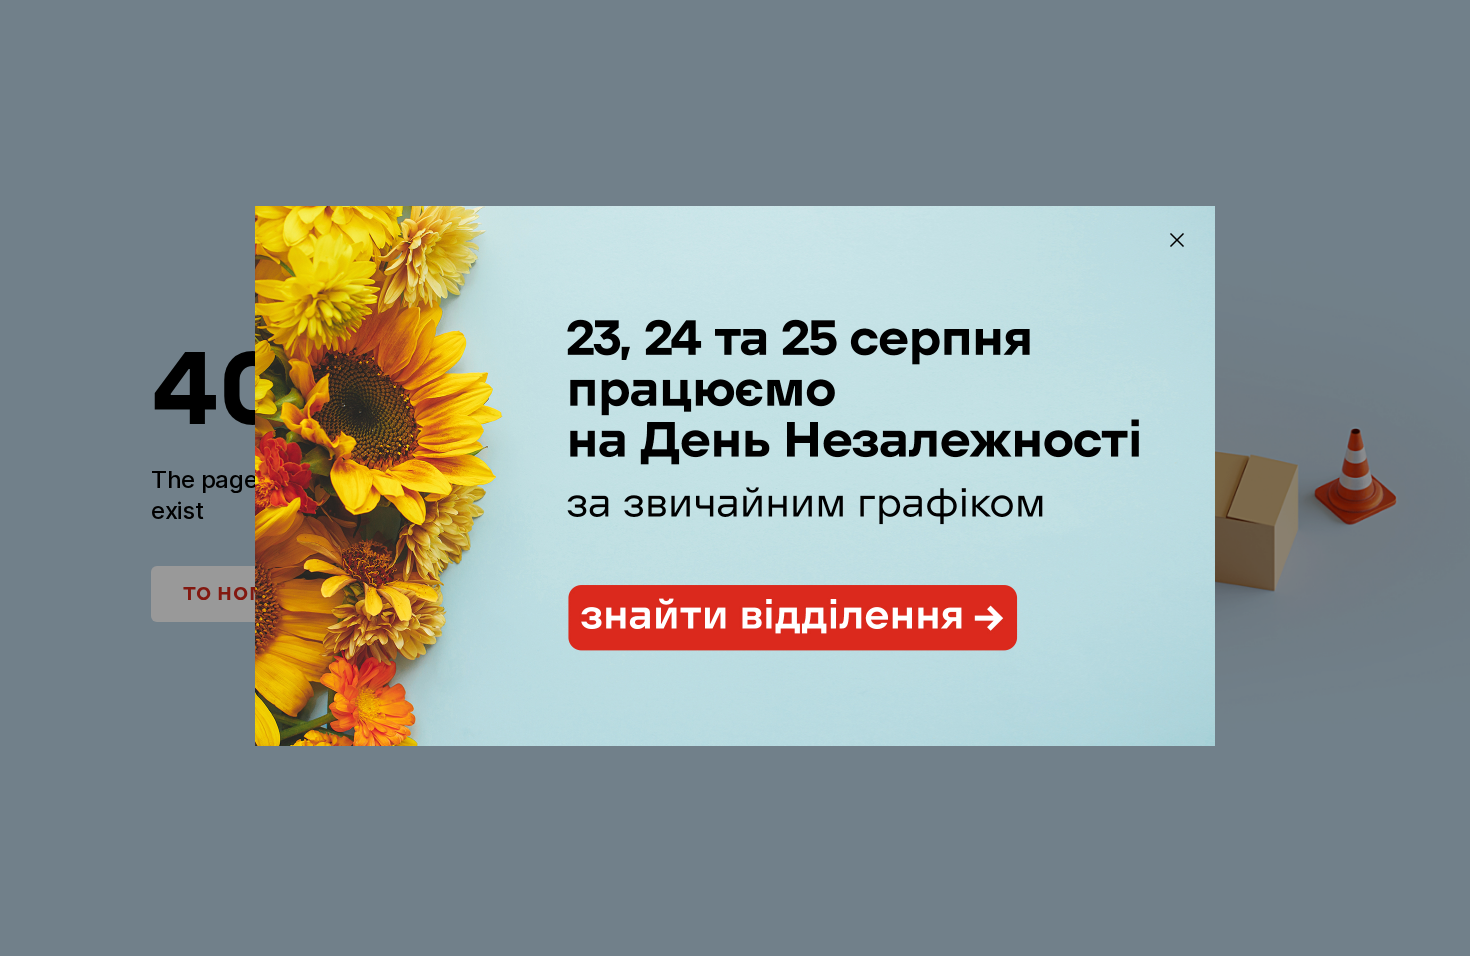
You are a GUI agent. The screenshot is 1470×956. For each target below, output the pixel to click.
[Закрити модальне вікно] (1177, 240)
